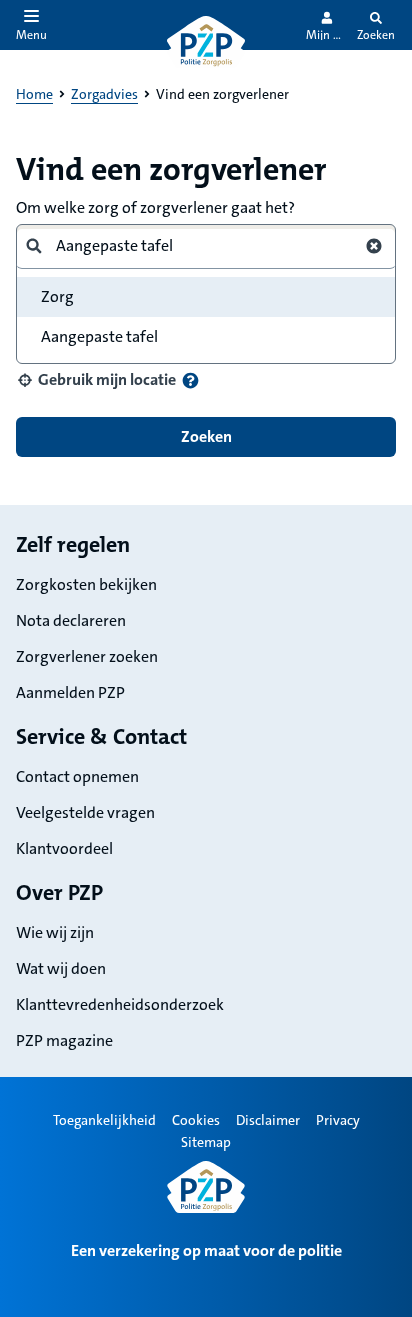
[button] (96, 380)
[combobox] (198, 246)
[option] (206, 337)
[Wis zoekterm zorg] (374, 246)
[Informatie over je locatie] (190, 380)
